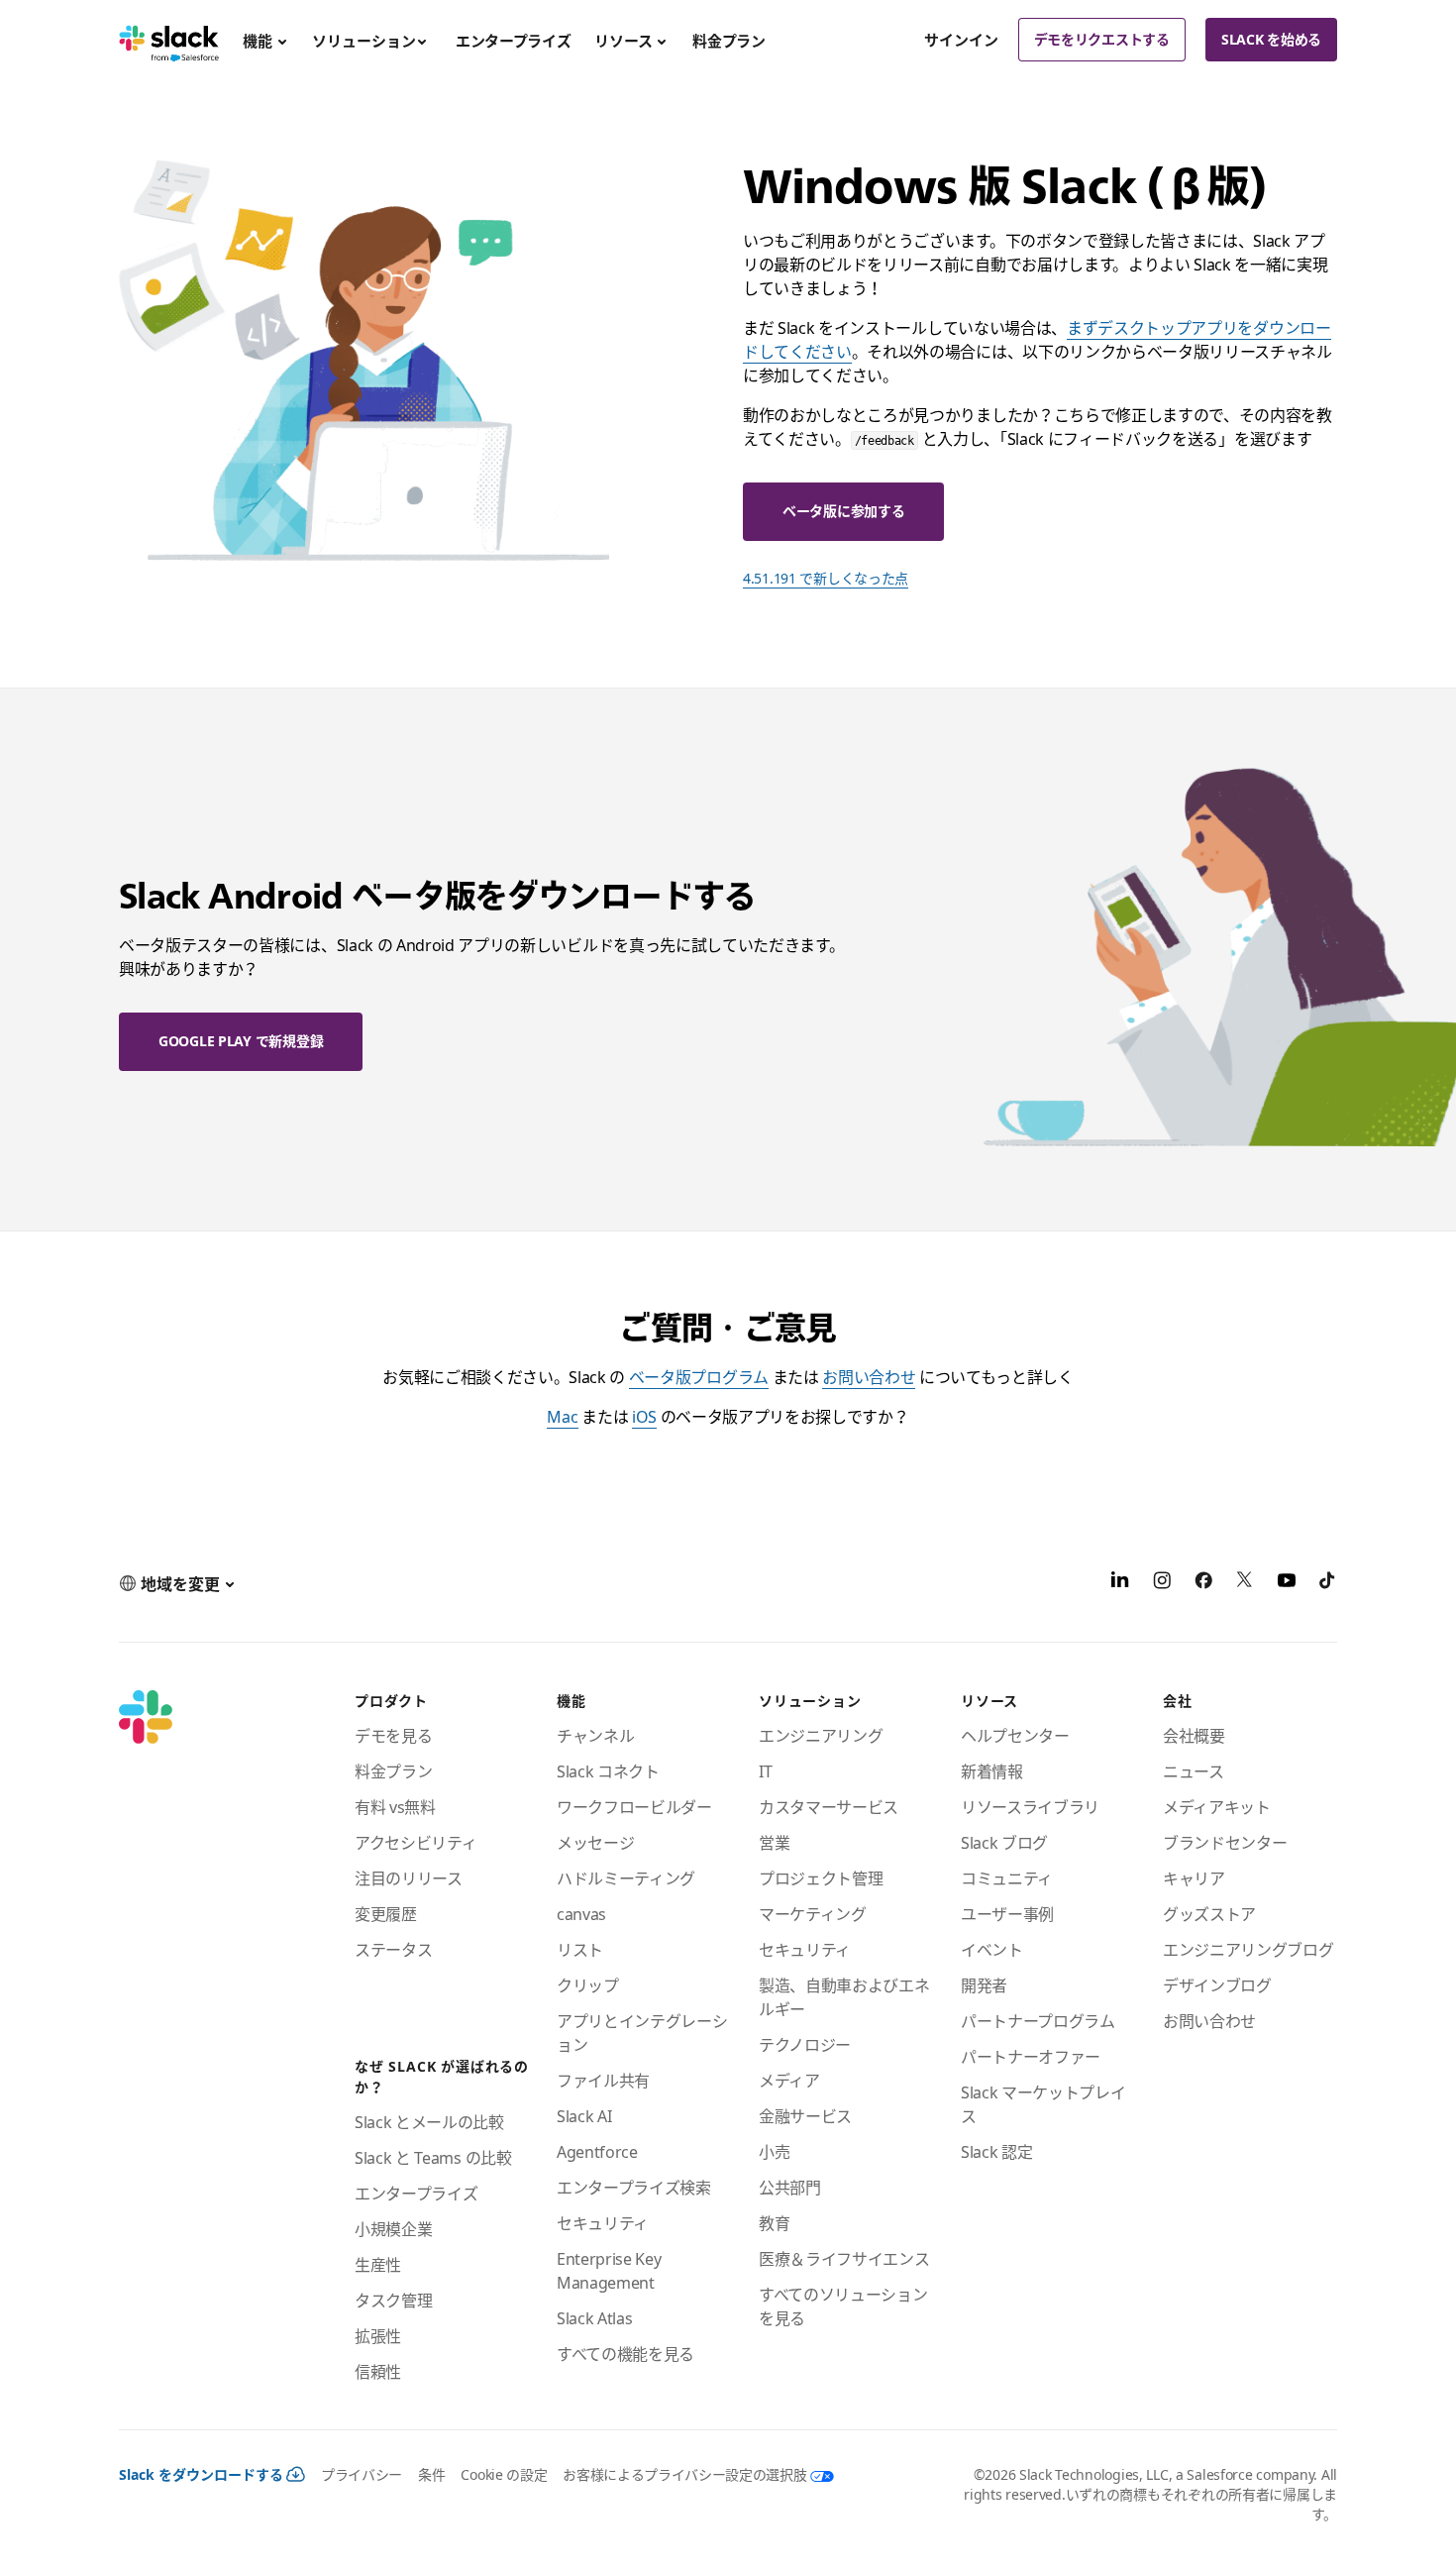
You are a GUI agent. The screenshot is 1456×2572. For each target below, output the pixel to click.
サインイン (961, 40)
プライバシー (362, 2474)
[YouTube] (1287, 1583)
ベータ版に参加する (843, 511)
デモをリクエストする (1102, 39)
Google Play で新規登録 (241, 1041)
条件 (431, 2474)
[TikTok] (1328, 1583)
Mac (562, 1417)
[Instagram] (1162, 1583)
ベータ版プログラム (699, 1377)
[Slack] (169, 40)
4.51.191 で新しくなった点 (826, 578)
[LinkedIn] (1120, 1583)
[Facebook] (1203, 1583)
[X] (1245, 1583)
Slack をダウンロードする (201, 2474)
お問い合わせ (869, 1377)
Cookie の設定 (504, 2474)
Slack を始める (1271, 39)
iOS (644, 1417)
